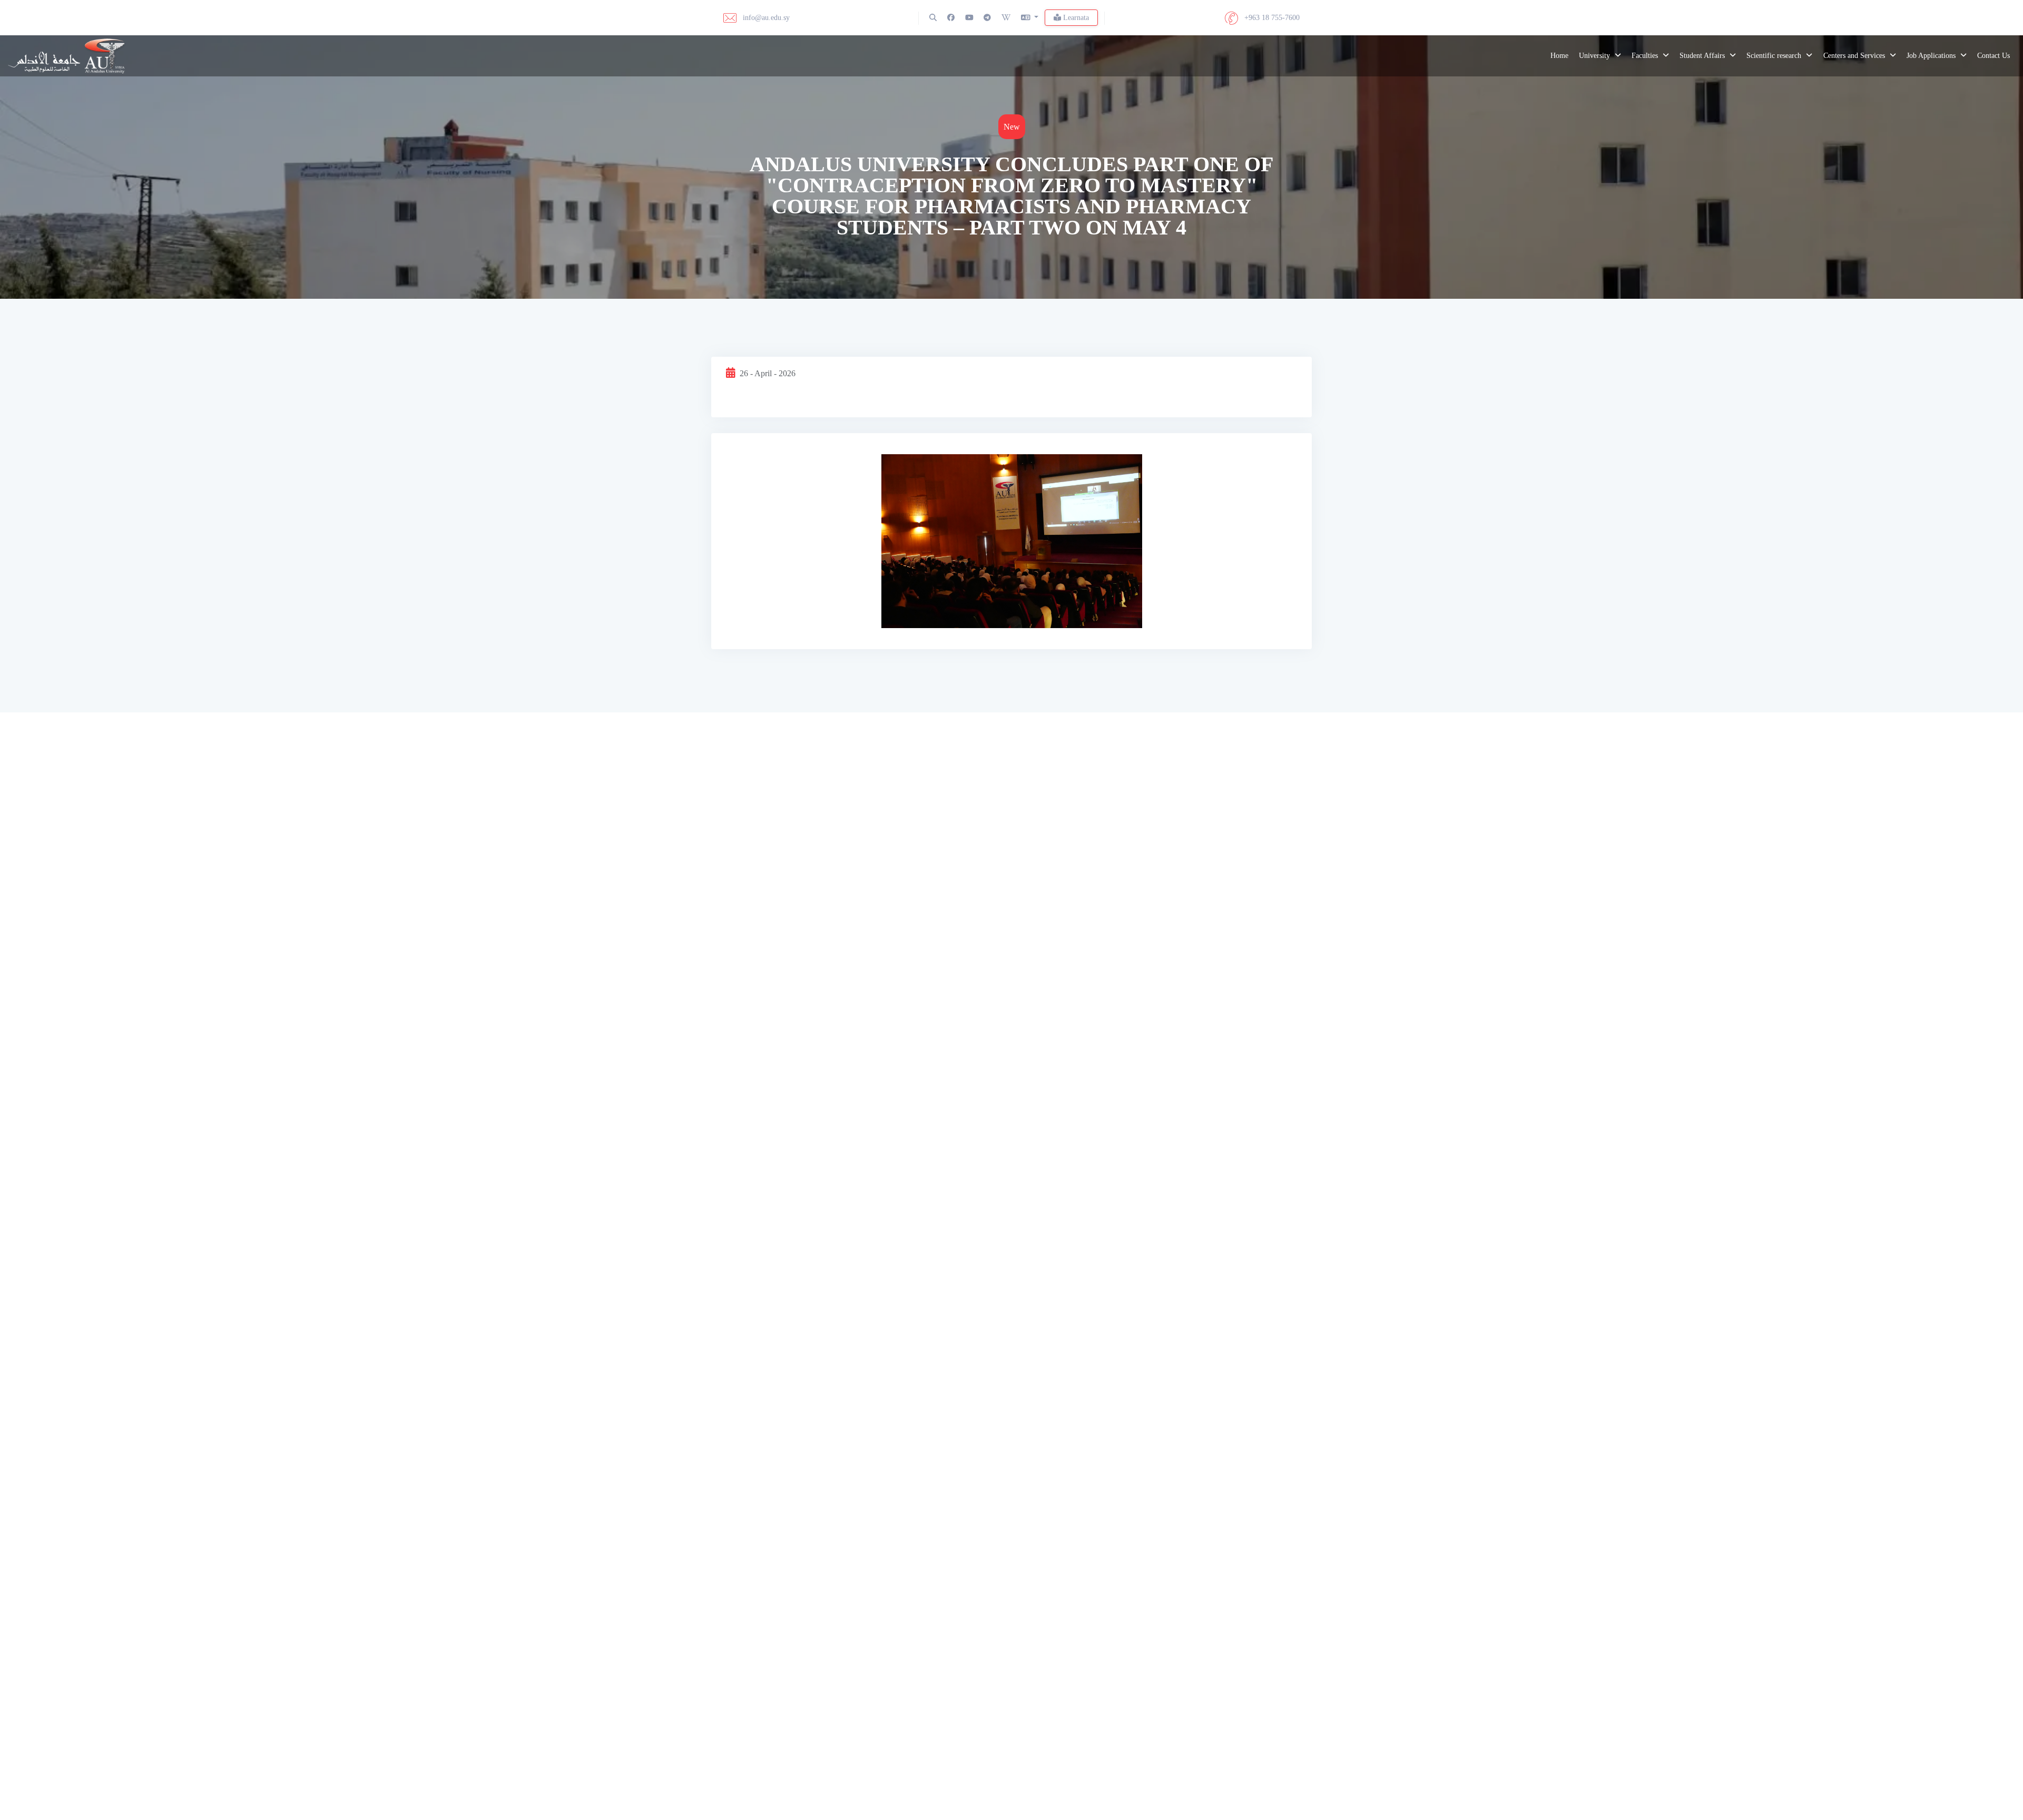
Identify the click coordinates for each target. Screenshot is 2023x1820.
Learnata (1075, 18)
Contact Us (1993, 56)
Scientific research (1775, 56)
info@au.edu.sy (765, 18)
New (1012, 127)
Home (1559, 56)
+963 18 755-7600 (1271, 18)
